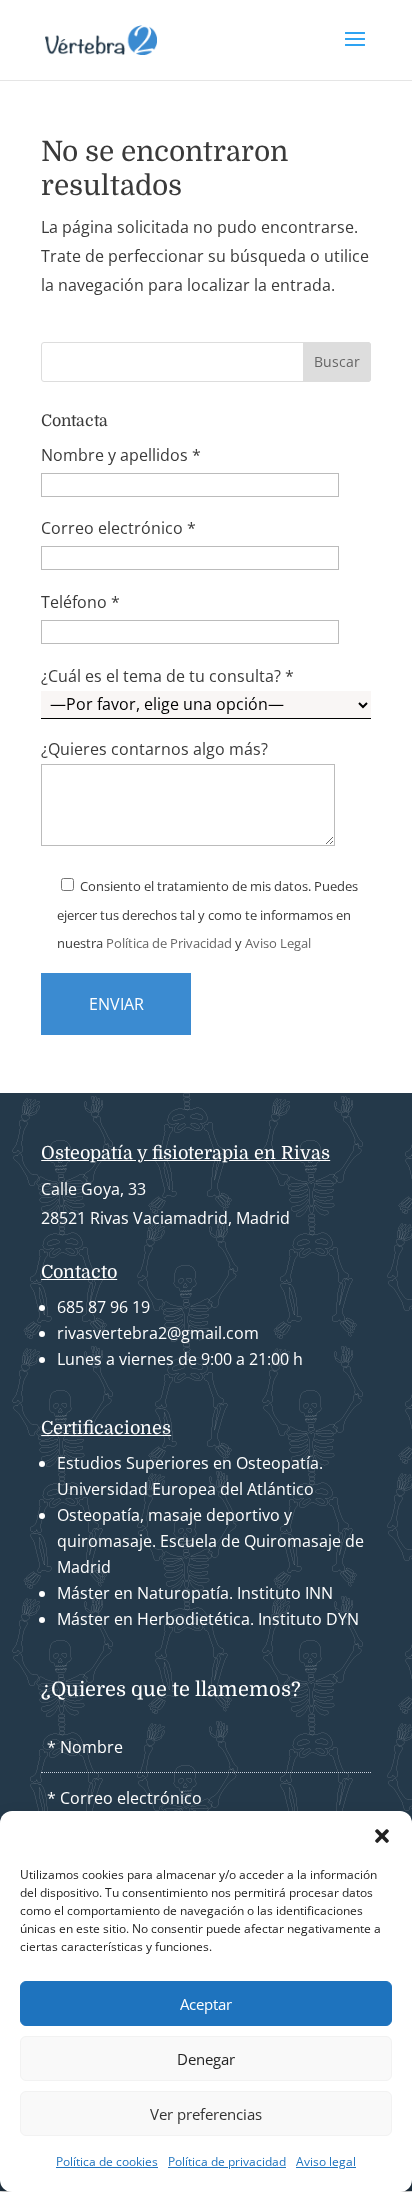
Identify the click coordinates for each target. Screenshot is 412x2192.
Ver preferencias (206, 2114)
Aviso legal (326, 2161)
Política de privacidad (227, 2161)
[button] (382, 1836)
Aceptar (206, 2004)
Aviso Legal (278, 943)
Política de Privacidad (169, 943)
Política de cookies (107, 2161)
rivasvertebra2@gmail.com (158, 1333)
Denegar (206, 2059)
